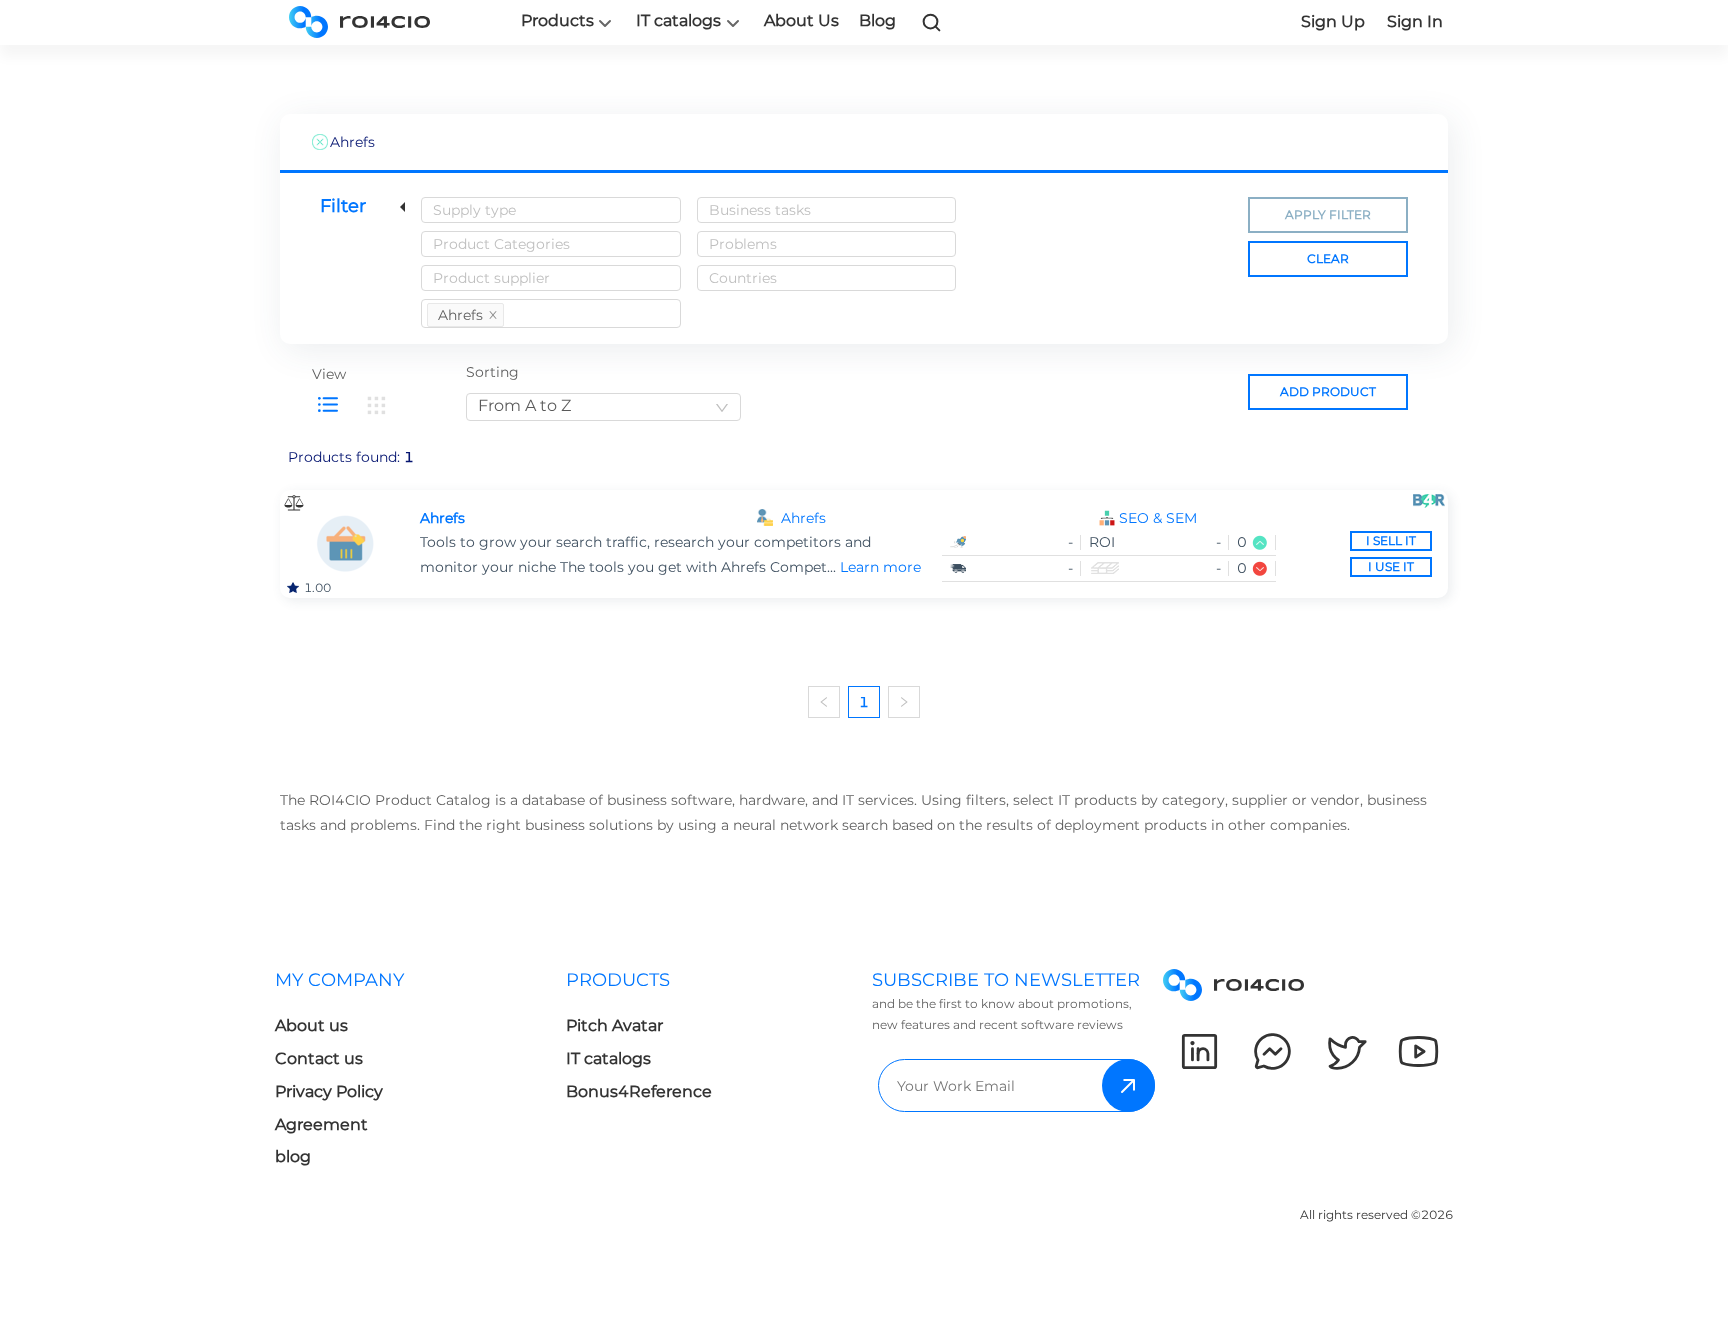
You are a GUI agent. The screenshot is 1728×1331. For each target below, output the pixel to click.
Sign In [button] (1415, 21)
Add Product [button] (1328, 391)
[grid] (376, 405)
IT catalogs (678, 21)
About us (311, 1025)
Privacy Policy (329, 1091)
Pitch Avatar (614, 1025)
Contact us (319, 1058)
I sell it (1391, 540)
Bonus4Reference (639, 1091)
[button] (1275, 518)
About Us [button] (801, 20)
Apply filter (1328, 214)
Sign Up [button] (1333, 21)
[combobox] (551, 210)
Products (557, 21)
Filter (343, 206)
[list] (328, 405)
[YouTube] (1418, 1051)
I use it (1391, 566)
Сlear (1328, 258)
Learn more (880, 567)
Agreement (321, 1124)
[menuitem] (420, 1074)
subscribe (1128, 1085)
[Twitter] (1345, 1051)
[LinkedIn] (1199, 1051)
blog (293, 1156)
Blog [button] (877, 20)
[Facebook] (1272, 1051)
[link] (932, 22)
